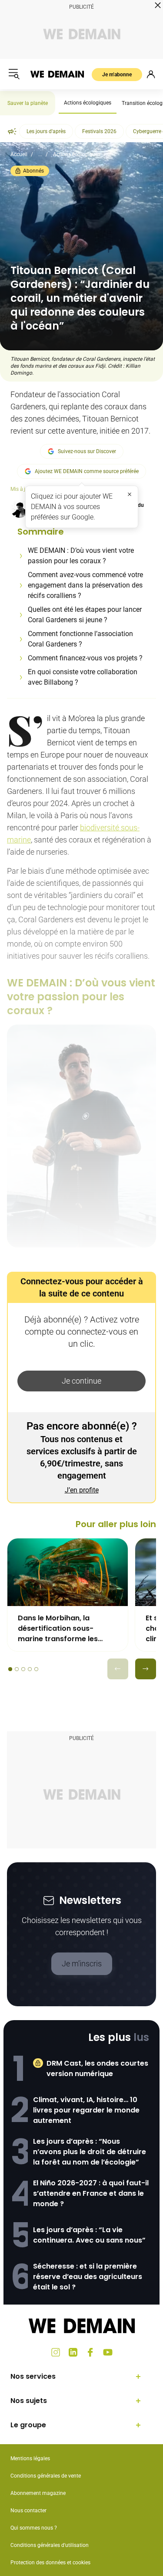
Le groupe (28, 2425)
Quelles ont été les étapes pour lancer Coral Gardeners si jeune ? (85, 615)
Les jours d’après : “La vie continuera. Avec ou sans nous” (89, 2235)
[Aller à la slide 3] (23, 1669)
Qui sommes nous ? (34, 2528)
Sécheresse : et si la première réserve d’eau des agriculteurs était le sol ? (88, 2277)
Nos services (33, 2376)
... (40, 154)
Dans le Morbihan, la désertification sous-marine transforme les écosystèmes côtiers (58, 1629)
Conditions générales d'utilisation (50, 2545)
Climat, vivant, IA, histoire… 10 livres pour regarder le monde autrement (86, 2110)
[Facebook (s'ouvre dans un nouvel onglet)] (90, 2352)
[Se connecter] (151, 74)
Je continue (81, 1381)
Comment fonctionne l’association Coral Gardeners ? (80, 639)
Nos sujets (29, 2401)
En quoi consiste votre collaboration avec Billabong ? (83, 677)
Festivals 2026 (99, 131)
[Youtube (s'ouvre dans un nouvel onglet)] (108, 2352)
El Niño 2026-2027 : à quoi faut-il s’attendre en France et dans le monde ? (91, 2193)
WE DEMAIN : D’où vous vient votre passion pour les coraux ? (81, 556)
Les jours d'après (46, 131)
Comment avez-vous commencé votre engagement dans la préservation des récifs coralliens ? (85, 585)
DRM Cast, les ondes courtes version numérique (97, 2068)
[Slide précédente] (118, 1669)
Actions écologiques (88, 103)
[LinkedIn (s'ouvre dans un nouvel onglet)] (73, 2352)
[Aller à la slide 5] (36, 1669)
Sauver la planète (28, 103)
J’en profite (82, 1490)
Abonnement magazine (38, 2493)
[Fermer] (130, 494)
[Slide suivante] (146, 1669)
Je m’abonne (117, 75)
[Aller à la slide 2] (17, 1669)
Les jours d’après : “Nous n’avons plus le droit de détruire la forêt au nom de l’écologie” (90, 2152)
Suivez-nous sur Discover (87, 451)
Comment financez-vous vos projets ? (85, 658)
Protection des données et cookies (51, 2563)
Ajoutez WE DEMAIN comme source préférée (87, 471)
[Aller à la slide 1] (10, 1669)
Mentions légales (30, 2458)
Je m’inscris (82, 1964)
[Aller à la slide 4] (30, 1669)
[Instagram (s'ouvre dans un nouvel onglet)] (56, 2352)
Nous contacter (28, 2511)
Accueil (19, 154)
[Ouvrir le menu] (14, 74)
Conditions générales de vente (46, 2476)
